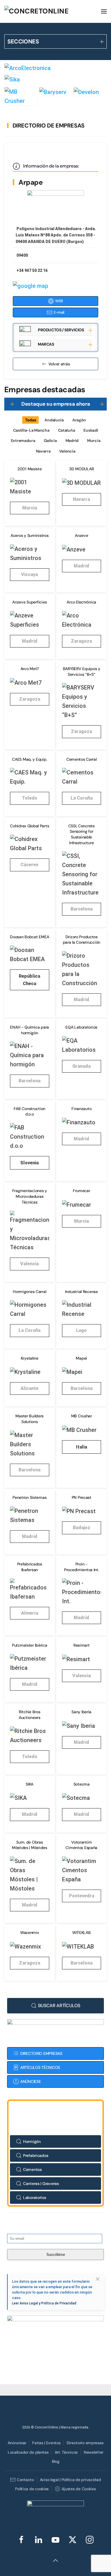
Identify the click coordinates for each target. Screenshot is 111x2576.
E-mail (59, 312)
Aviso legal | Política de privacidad (70, 2480)
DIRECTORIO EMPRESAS (41, 2053)
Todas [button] (31, 420)
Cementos (32, 2169)
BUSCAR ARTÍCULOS (59, 2006)
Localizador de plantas (28, 2452)
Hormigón (32, 2141)
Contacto (25, 2480)
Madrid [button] (72, 441)
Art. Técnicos (66, 2452)
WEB (59, 301)
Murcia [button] (94, 441)
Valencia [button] (67, 451)
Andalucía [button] (54, 420)
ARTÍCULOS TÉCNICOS (40, 2067)
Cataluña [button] (67, 430)
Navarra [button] (43, 451)
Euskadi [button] (91, 430)
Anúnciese (17, 2443)
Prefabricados (36, 2155)
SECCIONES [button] (23, 41)
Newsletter (93, 2452)
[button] (104, 11)
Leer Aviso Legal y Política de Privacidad (44, 2303)
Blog (56, 2461)
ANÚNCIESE (30, 2081)
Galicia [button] (50, 441)
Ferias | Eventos (46, 2443)
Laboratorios (35, 2198)
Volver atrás (59, 364)
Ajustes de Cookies (79, 2489)
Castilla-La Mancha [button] (31, 430)
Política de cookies (32, 2489)
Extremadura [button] (23, 441)
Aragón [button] (79, 420)
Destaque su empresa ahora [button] (56, 404)
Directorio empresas (85, 2443)
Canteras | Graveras (41, 2183)
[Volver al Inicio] (47, 11)
